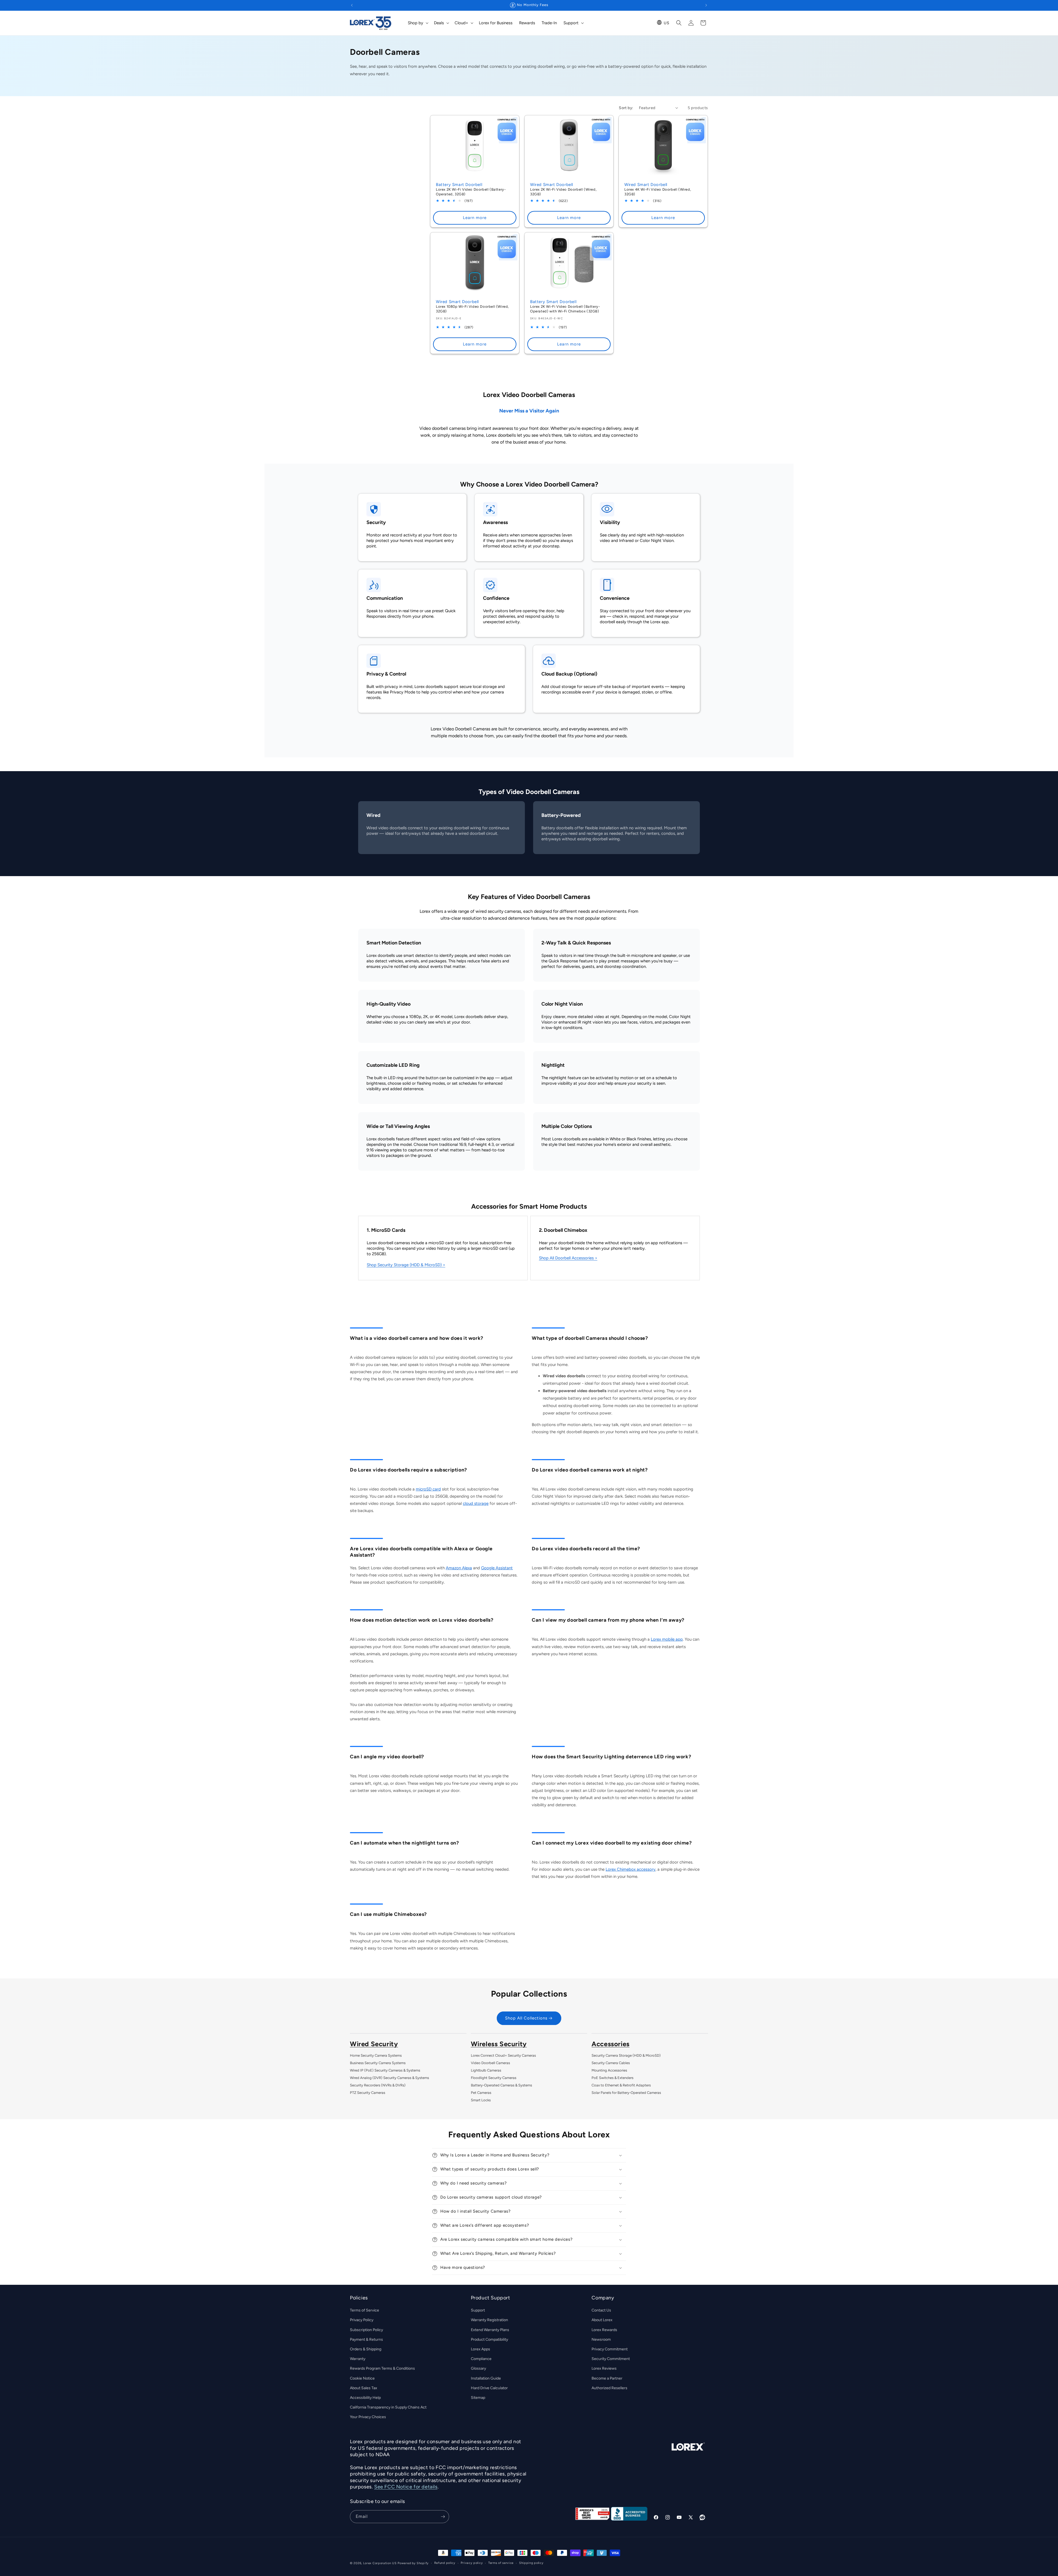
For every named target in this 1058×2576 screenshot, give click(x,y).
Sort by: (626, 108)
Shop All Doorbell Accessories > (568, 1258)
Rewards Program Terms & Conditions (382, 2369)
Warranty (358, 2359)
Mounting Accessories (609, 2070)
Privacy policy (472, 2563)
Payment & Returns (366, 2339)
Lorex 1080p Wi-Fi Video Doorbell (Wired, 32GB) (472, 309)
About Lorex (602, 2320)
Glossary (478, 2369)
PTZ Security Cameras (368, 2093)
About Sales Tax (364, 2388)
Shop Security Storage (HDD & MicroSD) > (406, 1265)
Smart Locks (481, 2100)
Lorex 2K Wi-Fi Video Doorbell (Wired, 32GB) (563, 192)
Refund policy (445, 2563)
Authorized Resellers (609, 2388)
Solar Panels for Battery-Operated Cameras (626, 2093)
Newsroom (601, 2339)
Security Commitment (611, 2359)
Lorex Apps (481, 2349)
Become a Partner (607, 2378)
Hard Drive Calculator (489, 2388)
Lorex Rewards (604, 2330)
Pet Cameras (481, 2093)
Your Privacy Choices (368, 2417)
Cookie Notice (362, 2378)
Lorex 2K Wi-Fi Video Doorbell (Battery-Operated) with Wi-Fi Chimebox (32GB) (565, 309)
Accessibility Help (365, 2398)
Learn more (475, 218)
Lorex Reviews (604, 2369)
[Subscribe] (443, 2517)
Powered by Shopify (413, 2563)
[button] (418, 23)
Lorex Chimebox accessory (631, 1869)
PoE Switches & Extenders (612, 2078)
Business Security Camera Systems (378, 2063)
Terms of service (501, 2563)
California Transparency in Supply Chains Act (388, 2407)
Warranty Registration (489, 2320)
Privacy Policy (362, 2320)
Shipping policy (531, 2563)
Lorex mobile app (667, 1639)
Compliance (481, 2359)
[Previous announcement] (352, 5)
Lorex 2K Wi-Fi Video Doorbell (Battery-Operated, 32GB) (471, 192)
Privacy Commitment (610, 2349)
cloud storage (476, 1503)
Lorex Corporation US (380, 2563)
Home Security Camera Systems (376, 2055)
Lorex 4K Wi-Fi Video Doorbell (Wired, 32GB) (658, 192)
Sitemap (478, 2398)
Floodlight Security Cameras (494, 2078)
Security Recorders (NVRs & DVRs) (378, 2085)
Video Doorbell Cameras (490, 2063)
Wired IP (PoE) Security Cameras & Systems (385, 2070)
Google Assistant (497, 1568)
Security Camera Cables (611, 2063)
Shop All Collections (526, 2018)
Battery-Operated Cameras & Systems (501, 2085)
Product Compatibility (489, 2339)
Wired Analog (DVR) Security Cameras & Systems (389, 2078)
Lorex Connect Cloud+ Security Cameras (503, 2055)
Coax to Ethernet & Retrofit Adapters (621, 2085)
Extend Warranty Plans (490, 2330)
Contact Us (601, 2311)
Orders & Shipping (366, 2349)
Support (478, 2311)
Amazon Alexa (459, 1568)
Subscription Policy (366, 2330)
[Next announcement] (706, 5)
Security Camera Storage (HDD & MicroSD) (626, 2055)
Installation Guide (486, 2378)
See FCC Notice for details (406, 2487)
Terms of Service (365, 2311)
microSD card (428, 1489)
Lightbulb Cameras (486, 2070)
